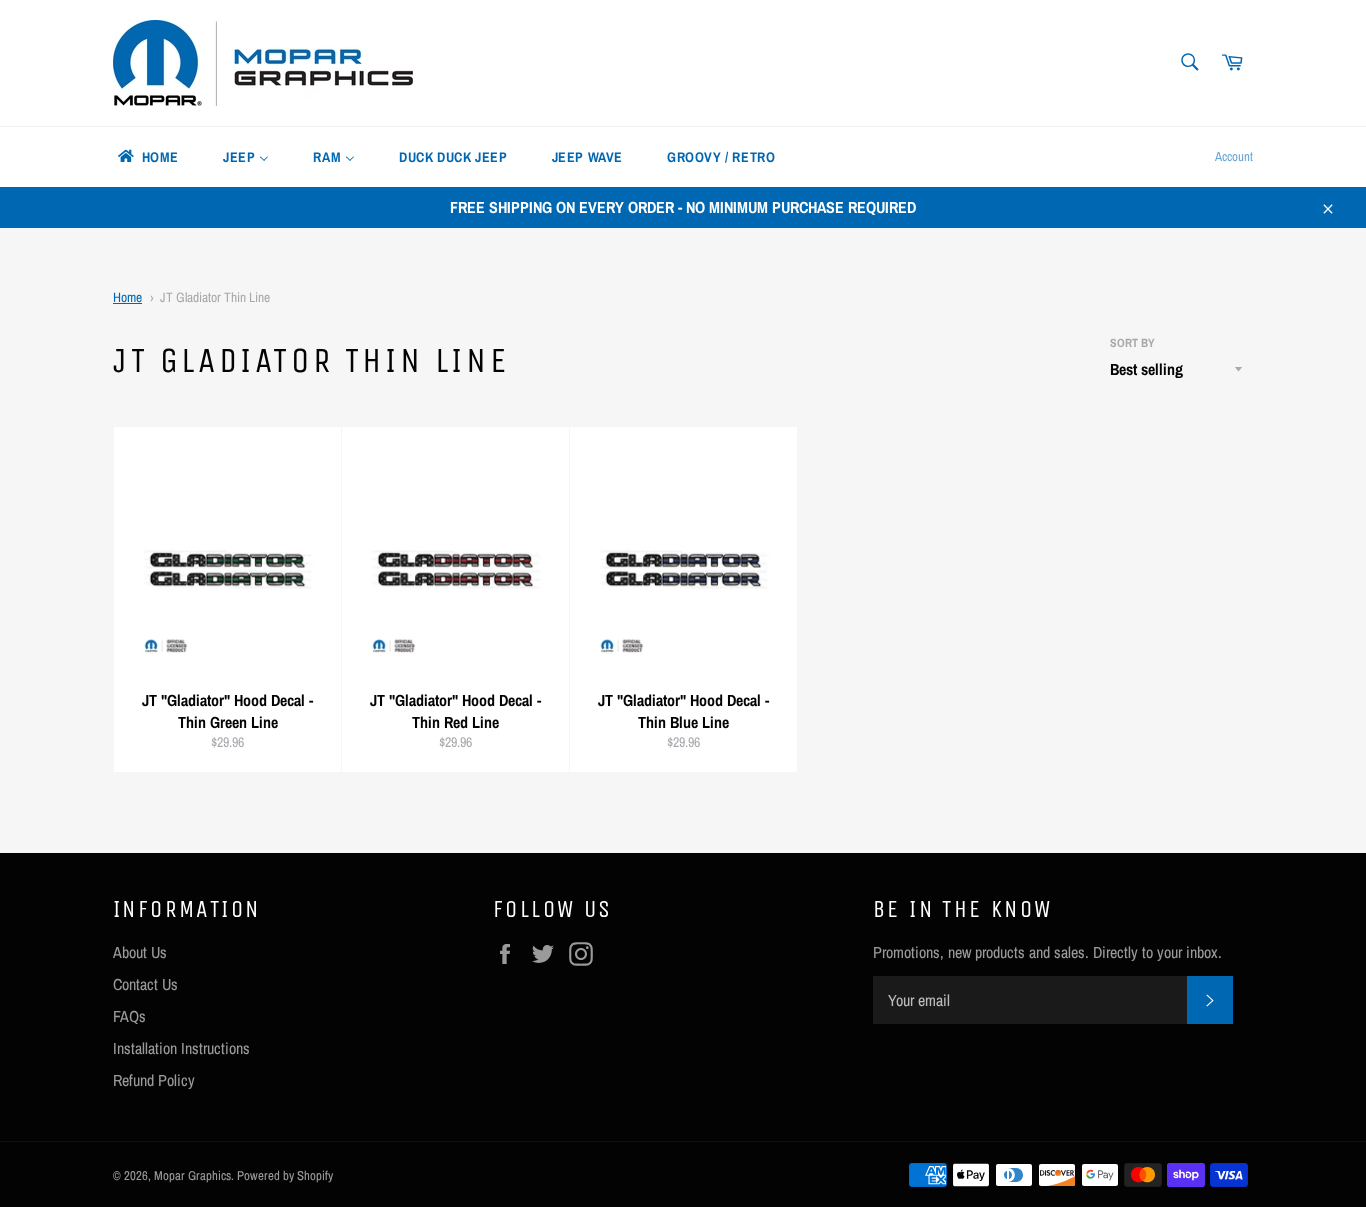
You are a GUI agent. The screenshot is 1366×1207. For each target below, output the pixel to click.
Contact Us (145, 984)
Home (127, 297)
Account (1234, 156)
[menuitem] (147, 157)
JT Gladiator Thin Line (215, 297)
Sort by (1132, 343)
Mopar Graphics (192, 1175)
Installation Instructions (181, 1048)
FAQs (129, 1016)
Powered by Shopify (285, 1175)
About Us (140, 952)
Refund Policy (154, 1080)
